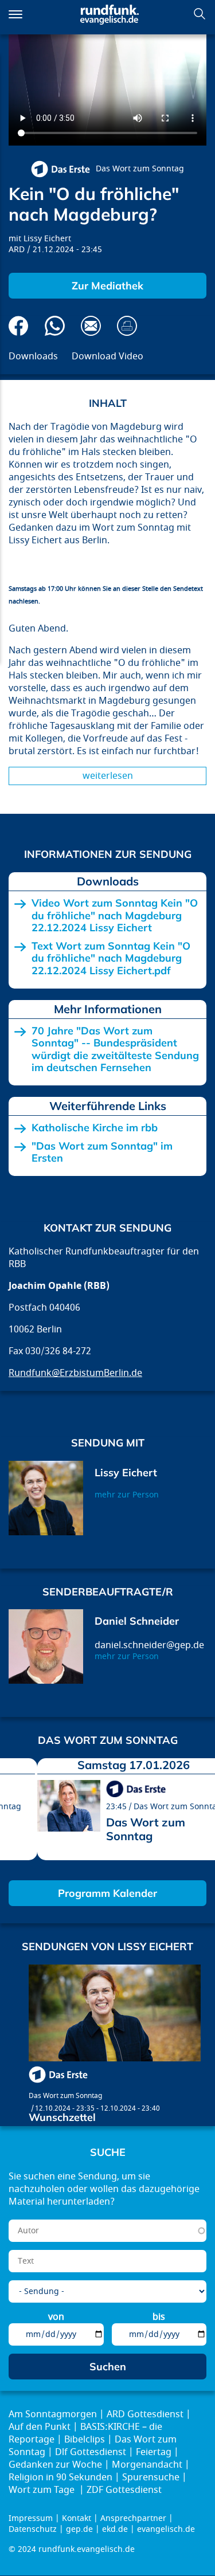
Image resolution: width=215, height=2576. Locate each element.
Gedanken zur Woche (55, 2465)
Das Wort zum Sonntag (140, 169)
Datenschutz (33, 2529)
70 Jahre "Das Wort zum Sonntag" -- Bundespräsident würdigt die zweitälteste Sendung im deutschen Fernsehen (115, 1049)
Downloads (33, 356)
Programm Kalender (107, 1893)
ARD (17, 250)
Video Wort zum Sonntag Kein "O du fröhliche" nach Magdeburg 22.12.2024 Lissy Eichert (115, 915)
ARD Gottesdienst (145, 2414)
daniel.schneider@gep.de (149, 1645)
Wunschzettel (62, 2117)
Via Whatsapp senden (55, 326)
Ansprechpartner (133, 2518)
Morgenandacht (147, 2465)
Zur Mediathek (107, 286)
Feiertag (154, 2452)
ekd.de (115, 2529)
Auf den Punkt (40, 2427)
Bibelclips (85, 2440)
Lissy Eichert (47, 239)
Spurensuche (151, 2477)
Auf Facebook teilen (19, 326)
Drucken (127, 326)
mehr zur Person (127, 1495)
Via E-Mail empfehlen (91, 326)
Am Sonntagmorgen (53, 2414)
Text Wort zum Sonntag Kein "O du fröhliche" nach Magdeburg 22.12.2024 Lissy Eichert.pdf (111, 958)
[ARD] (60, 169)
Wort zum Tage (43, 2490)
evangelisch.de (166, 2529)
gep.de (79, 2529)
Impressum (31, 2518)
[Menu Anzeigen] (15, 14)
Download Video (107, 356)
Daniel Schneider (137, 1621)
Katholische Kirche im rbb (95, 1128)
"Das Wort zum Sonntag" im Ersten (102, 1152)
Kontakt (77, 2518)
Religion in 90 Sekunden (60, 2477)
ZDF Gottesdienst (124, 2490)
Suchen (200, 14)
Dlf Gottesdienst (91, 2452)
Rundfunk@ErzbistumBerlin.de (75, 1373)
